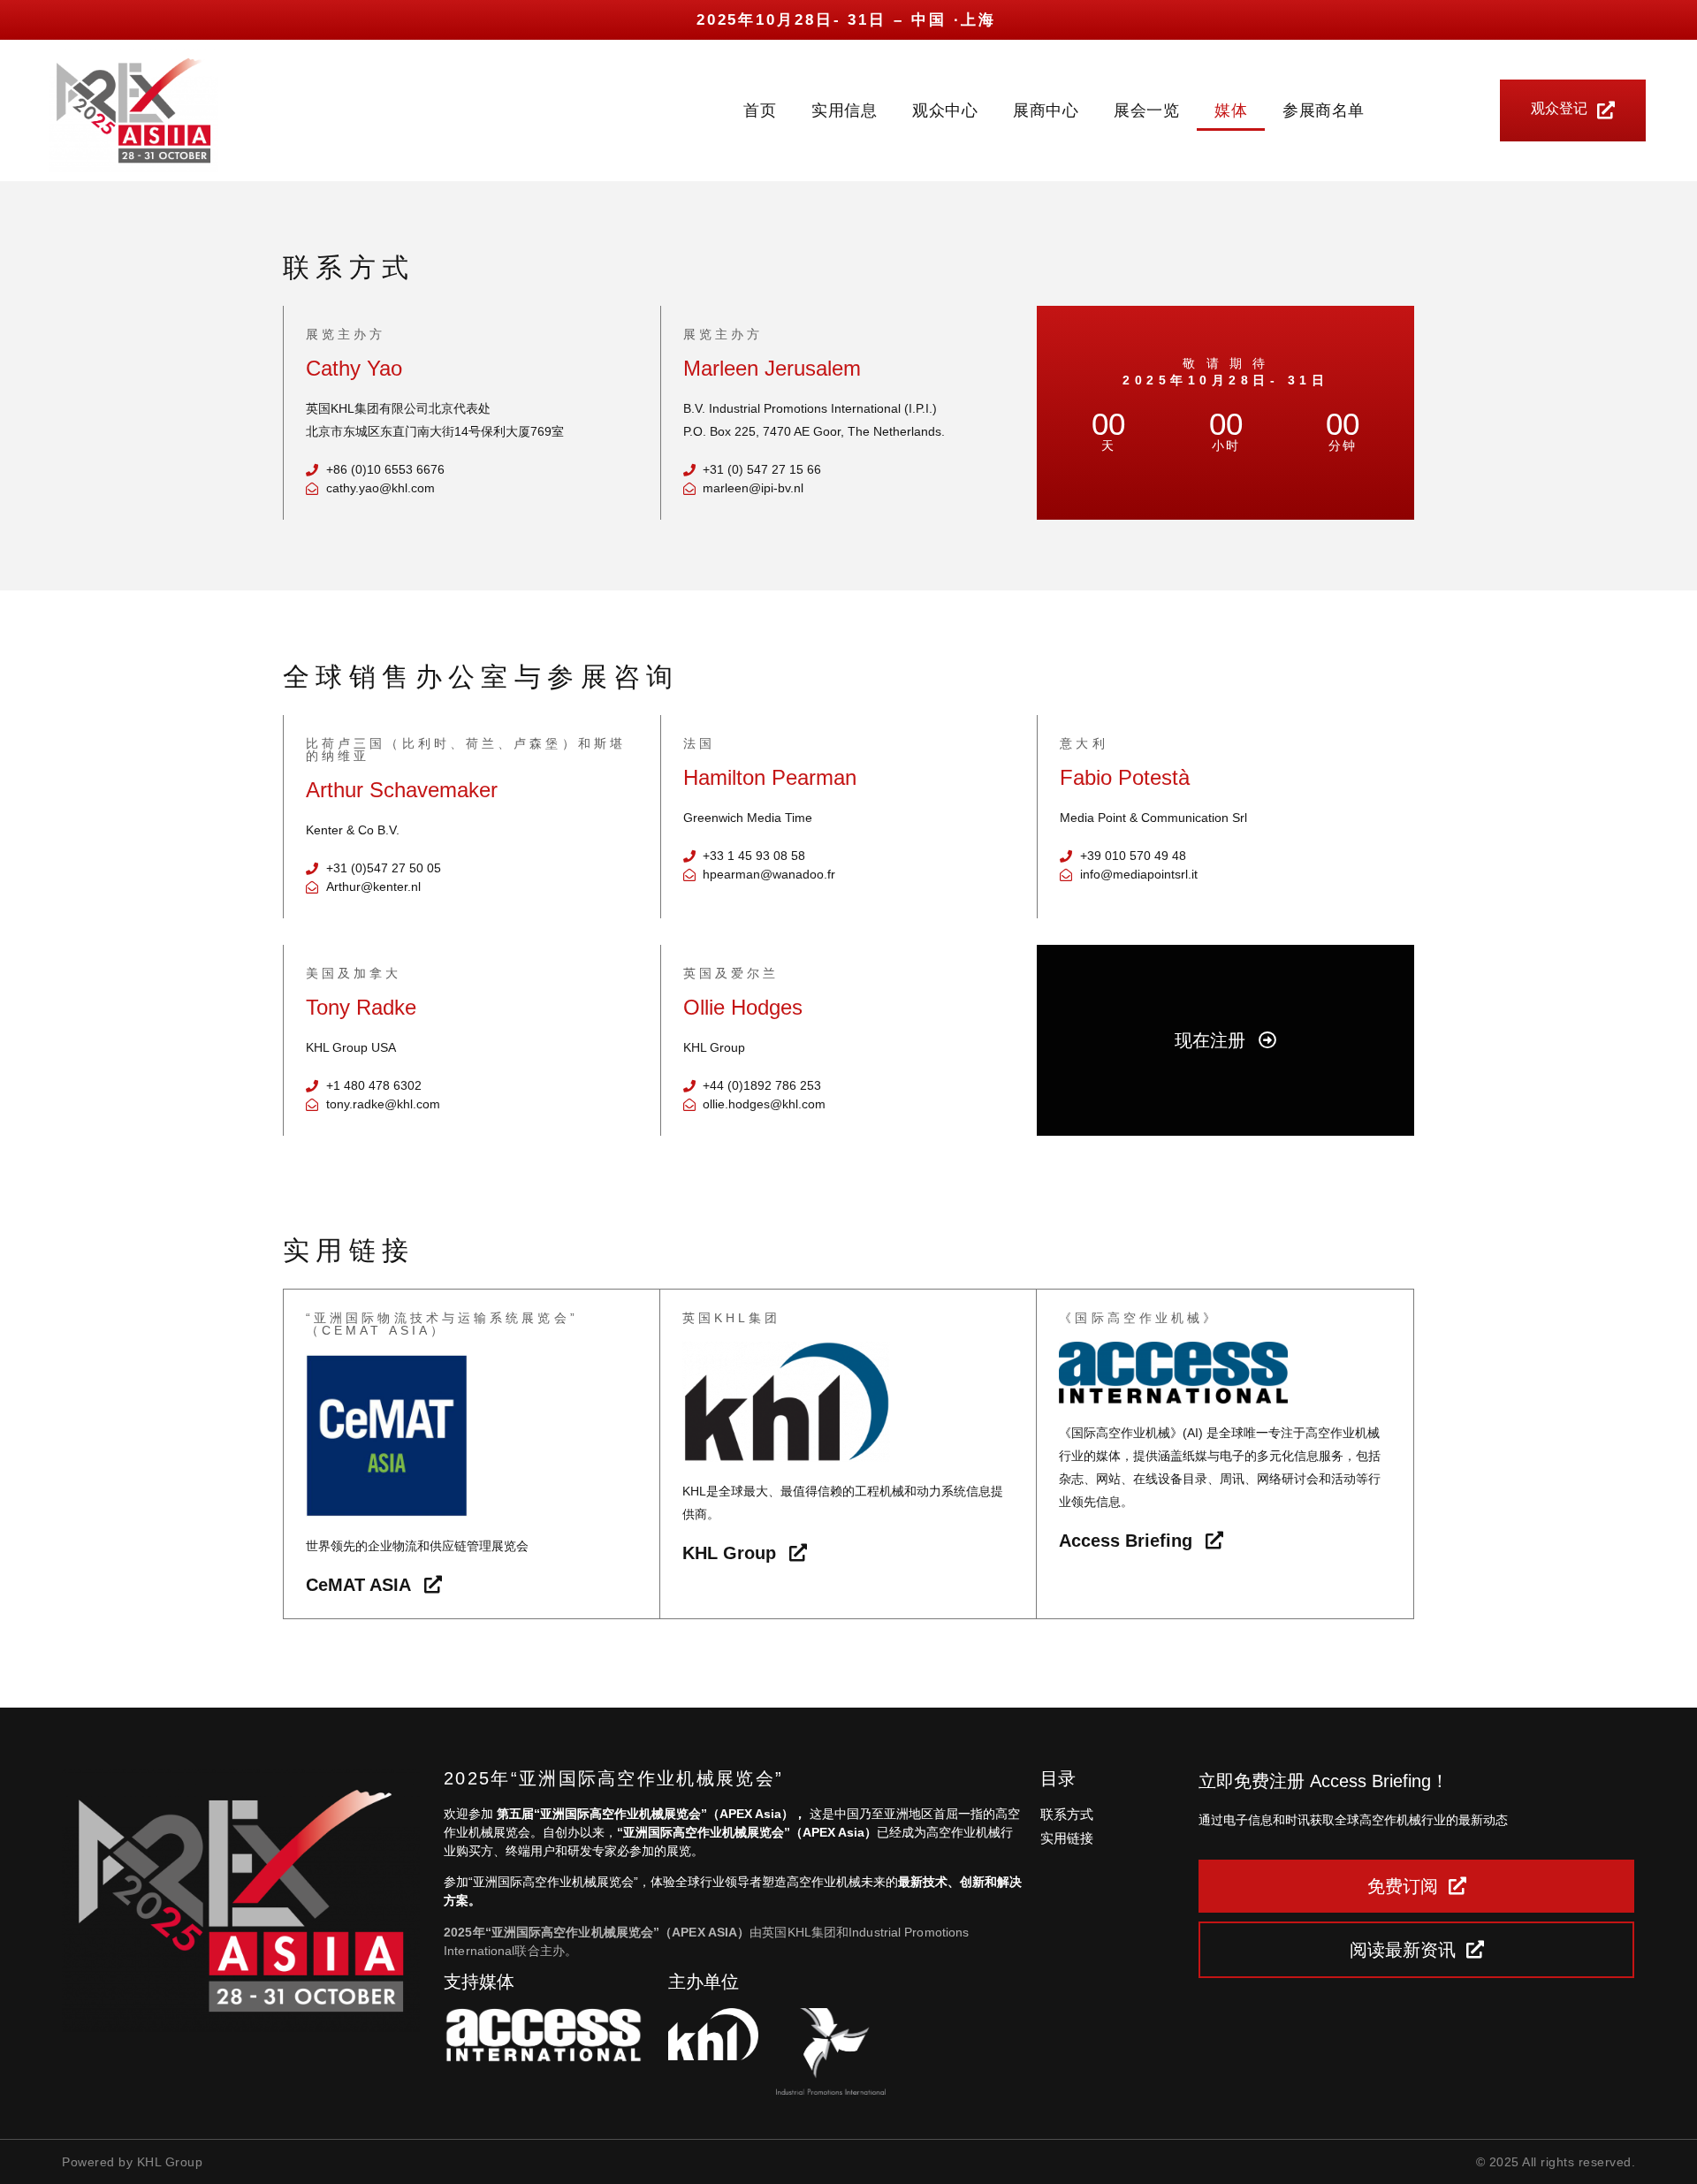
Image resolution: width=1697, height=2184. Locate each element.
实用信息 (844, 110)
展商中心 (1046, 110)
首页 (760, 110)
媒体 (1231, 110)
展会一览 (1146, 110)
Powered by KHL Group (132, 2162)
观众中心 (945, 110)
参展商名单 (1324, 110)
